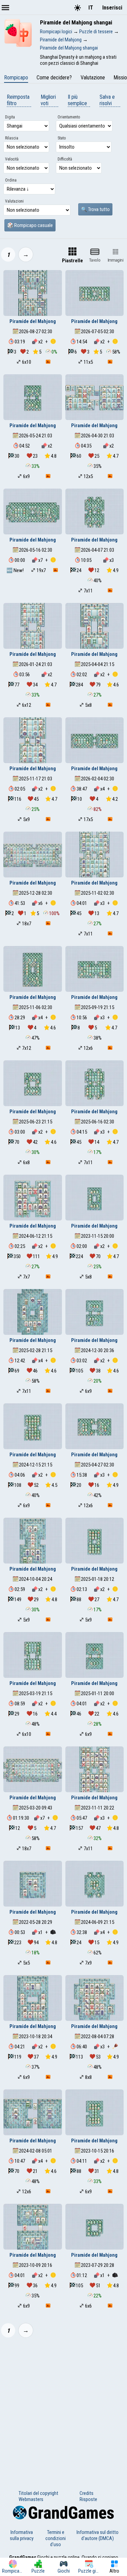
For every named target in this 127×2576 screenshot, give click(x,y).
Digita (10, 117)
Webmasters (31, 2499)
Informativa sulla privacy (22, 2535)
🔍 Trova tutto (95, 209)
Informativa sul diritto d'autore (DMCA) (98, 2535)
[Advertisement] (63, 2410)
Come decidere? (54, 78)
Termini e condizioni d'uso (56, 2538)
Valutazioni (14, 201)
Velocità (12, 159)
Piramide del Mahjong (33, 321)
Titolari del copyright (38, 2493)
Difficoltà (65, 159)
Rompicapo (16, 78)
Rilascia (12, 138)
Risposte (88, 2499)
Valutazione (93, 78)
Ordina (11, 180)
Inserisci (112, 8)
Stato (62, 138)
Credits (87, 2493)
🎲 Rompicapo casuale (30, 225)
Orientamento (69, 117)
